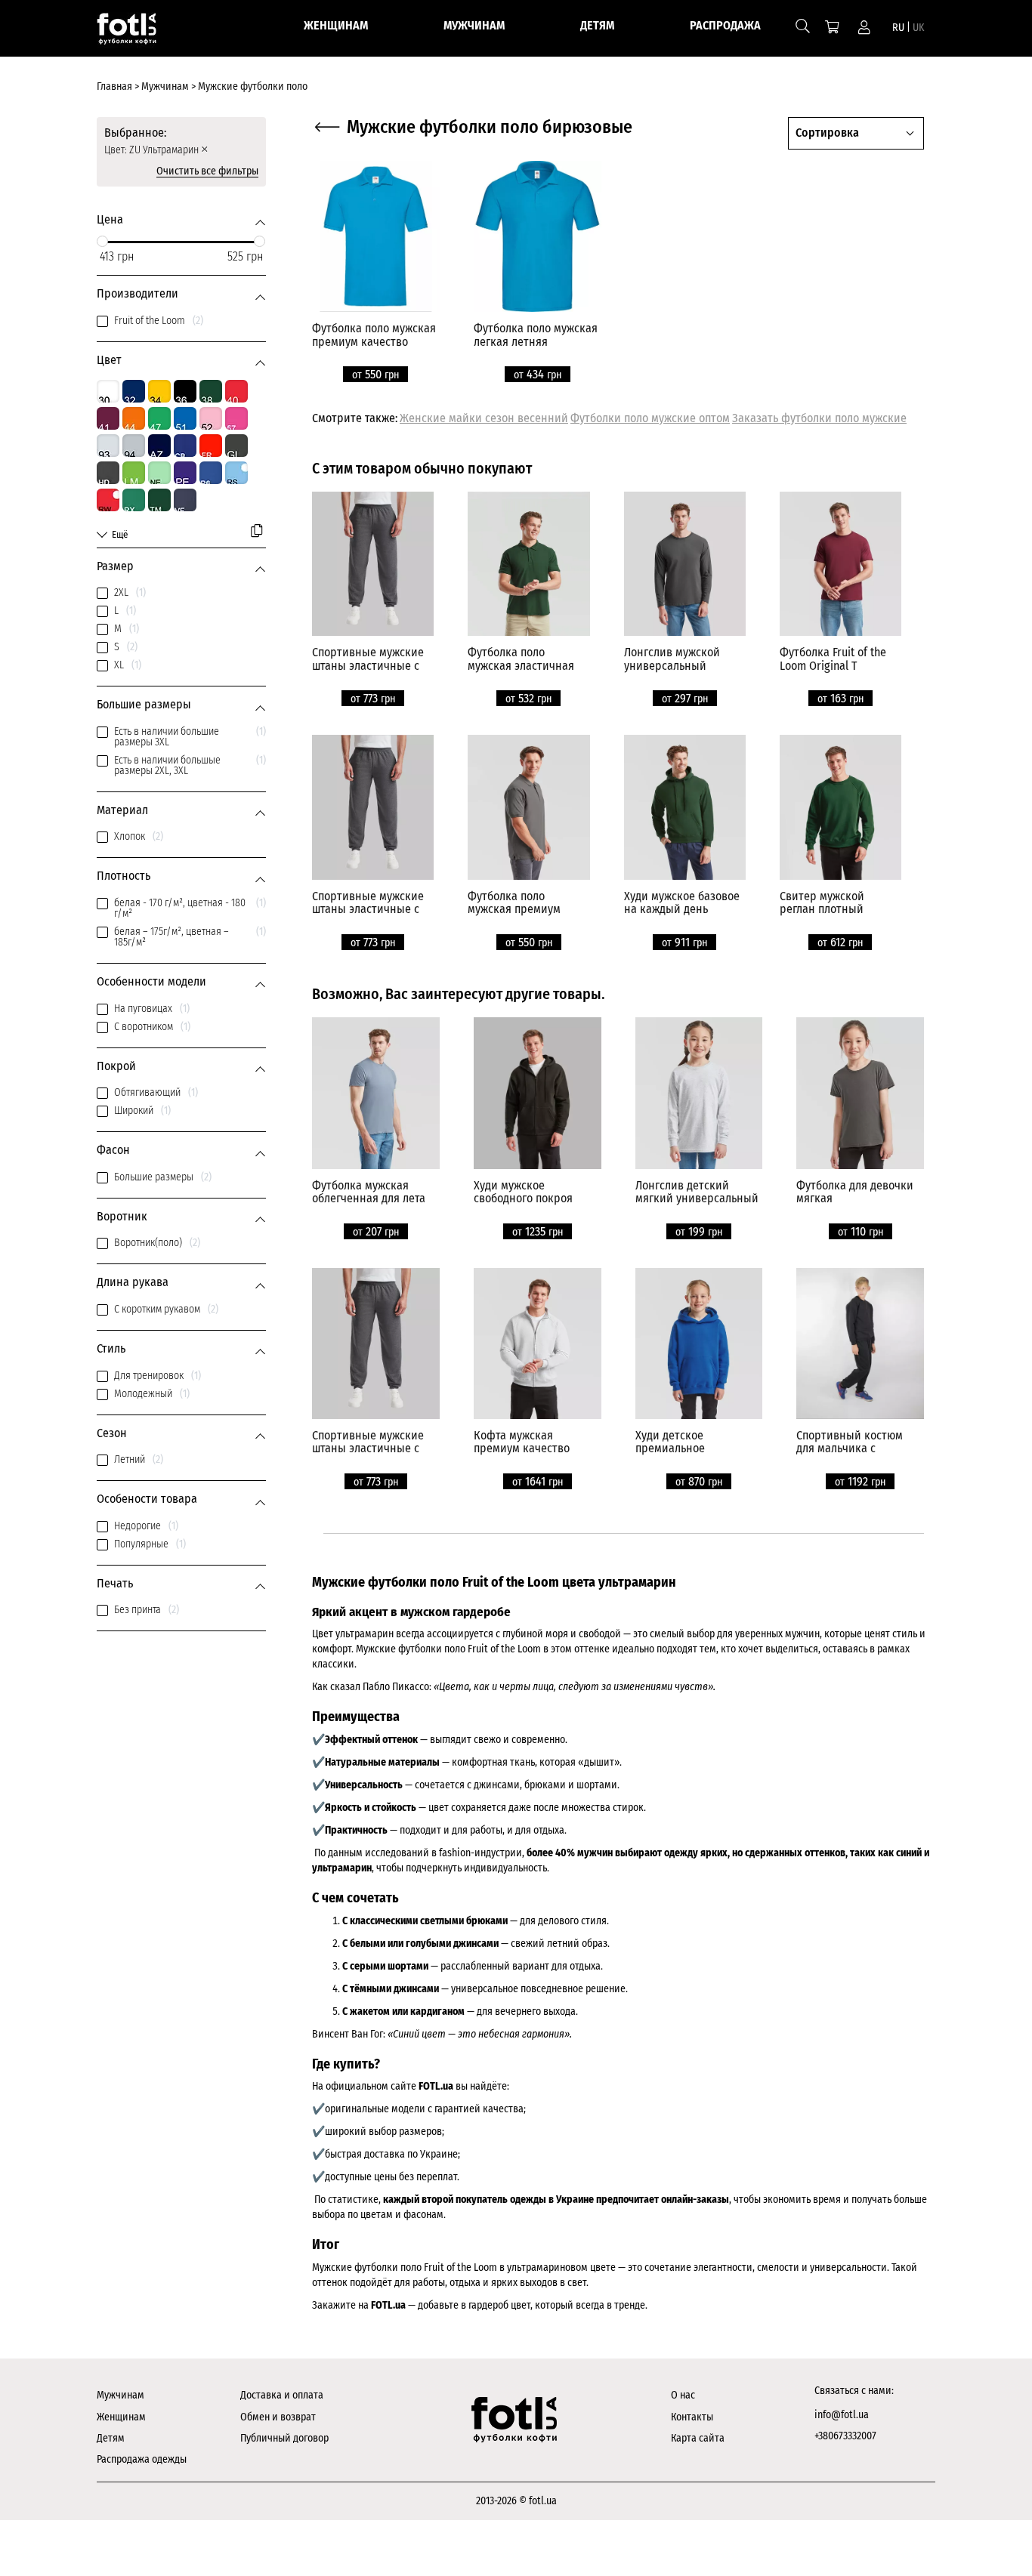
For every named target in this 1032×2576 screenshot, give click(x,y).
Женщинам (121, 2417)
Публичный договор (284, 2438)
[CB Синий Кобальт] (185, 446)
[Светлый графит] (236, 446)
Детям (111, 2438)
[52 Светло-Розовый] (211, 418)
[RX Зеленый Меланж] (134, 500)
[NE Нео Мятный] (159, 473)
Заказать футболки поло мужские (819, 418)
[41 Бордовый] (108, 418)
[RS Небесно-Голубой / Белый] (236, 473)
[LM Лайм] (134, 473)
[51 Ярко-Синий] (185, 418)
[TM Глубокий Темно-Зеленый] (159, 500)
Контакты (692, 2417)
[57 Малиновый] (236, 418)
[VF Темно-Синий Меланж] (185, 500)
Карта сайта (698, 2438)
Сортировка (827, 133)
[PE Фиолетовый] (185, 473)
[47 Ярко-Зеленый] (159, 418)
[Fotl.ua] (136, 32)
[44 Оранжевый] (134, 418)
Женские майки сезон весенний (484, 418)
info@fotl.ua (842, 2415)
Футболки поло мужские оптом (650, 418)
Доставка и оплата (282, 2395)
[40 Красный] (236, 391)
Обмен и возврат (278, 2417)
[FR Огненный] (211, 446)
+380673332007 (845, 2436)
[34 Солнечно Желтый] (159, 391)
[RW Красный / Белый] (108, 500)
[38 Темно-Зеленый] (211, 391)
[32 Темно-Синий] (134, 391)
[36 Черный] (185, 391)
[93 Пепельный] (108, 446)
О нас (683, 2395)
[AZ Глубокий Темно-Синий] (159, 446)
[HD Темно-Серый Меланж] (108, 473)
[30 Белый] (108, 391)
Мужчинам (121, 2395)
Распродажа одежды (142, 2459)
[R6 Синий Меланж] (211, 473)
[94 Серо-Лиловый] (134, 446)
